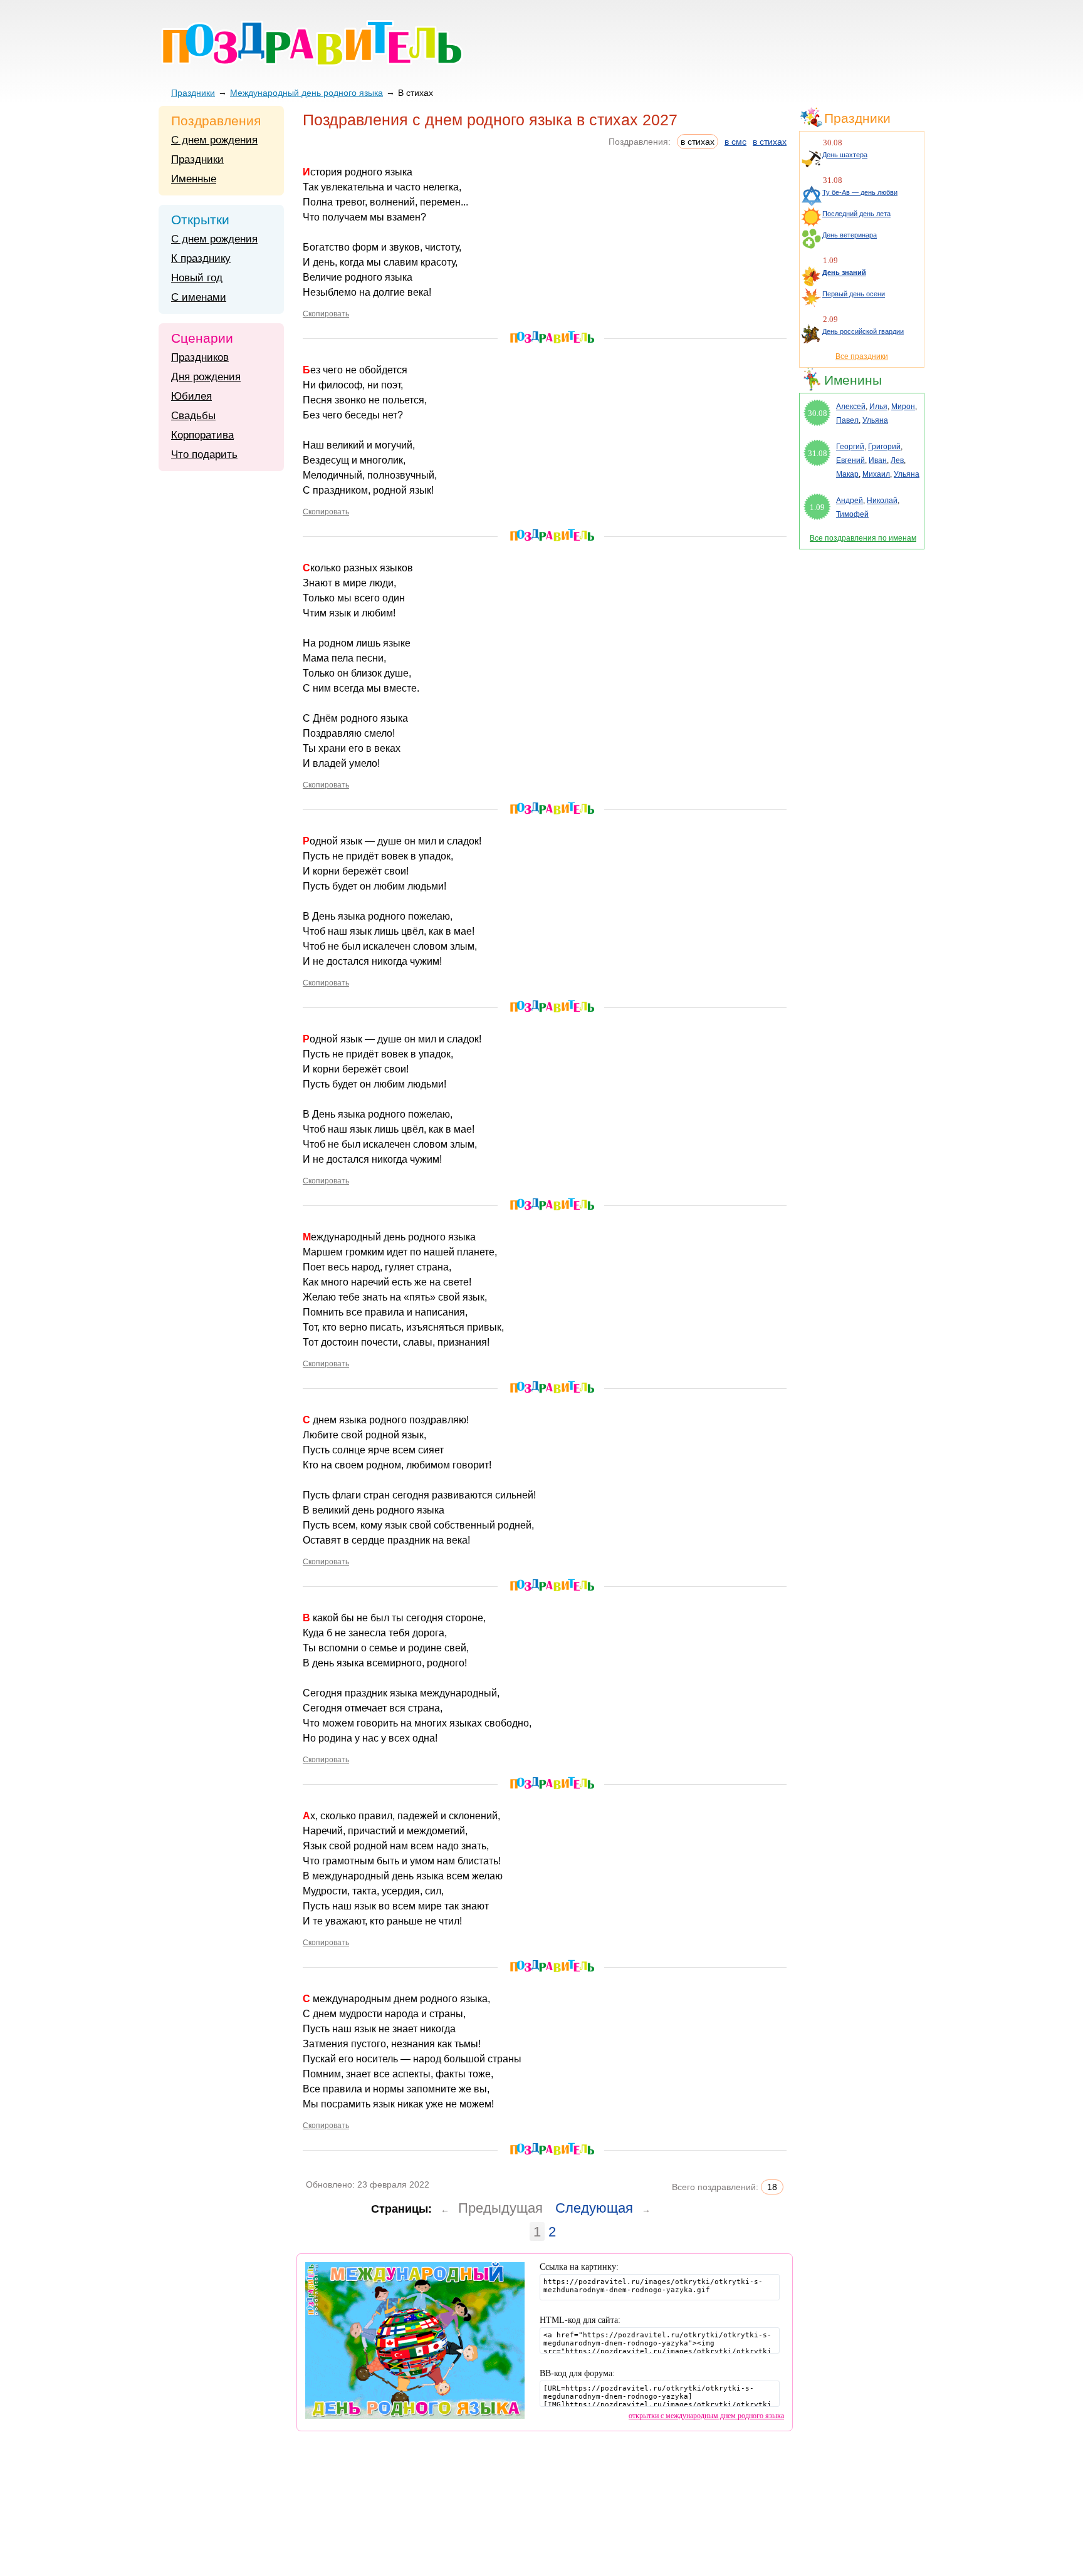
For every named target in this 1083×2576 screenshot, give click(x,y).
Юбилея (191, 396)
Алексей (851, 407)
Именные (194, 179)
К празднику (201, 258)
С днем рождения (214, 140)
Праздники (193, 93)
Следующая (594, 2208)
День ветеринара (850, 235)
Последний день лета (856, 214)
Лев (897, 460)
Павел (847, 420)
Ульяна (875, 420)
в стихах (770, 142)
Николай (882, 501)
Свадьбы (193, 416)
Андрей (850, 501)
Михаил (876, 474)
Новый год (197, 278)
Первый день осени (854, 294)
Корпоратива (202, 435)
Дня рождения (206, 377)
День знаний (844, 273)
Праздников (200, 357)
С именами (199, 297)
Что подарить (204, 454)
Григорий (884, 447)
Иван (878, 460)
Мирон (903, 407)
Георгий (850, 447)
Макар (847, 474)
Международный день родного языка (306, 93)
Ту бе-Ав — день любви (860, 192)
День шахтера (845, 155)
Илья (878, 407)
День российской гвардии (863, 331)
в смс (735, 142)
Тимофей (852, 514)
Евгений (850, 460)
